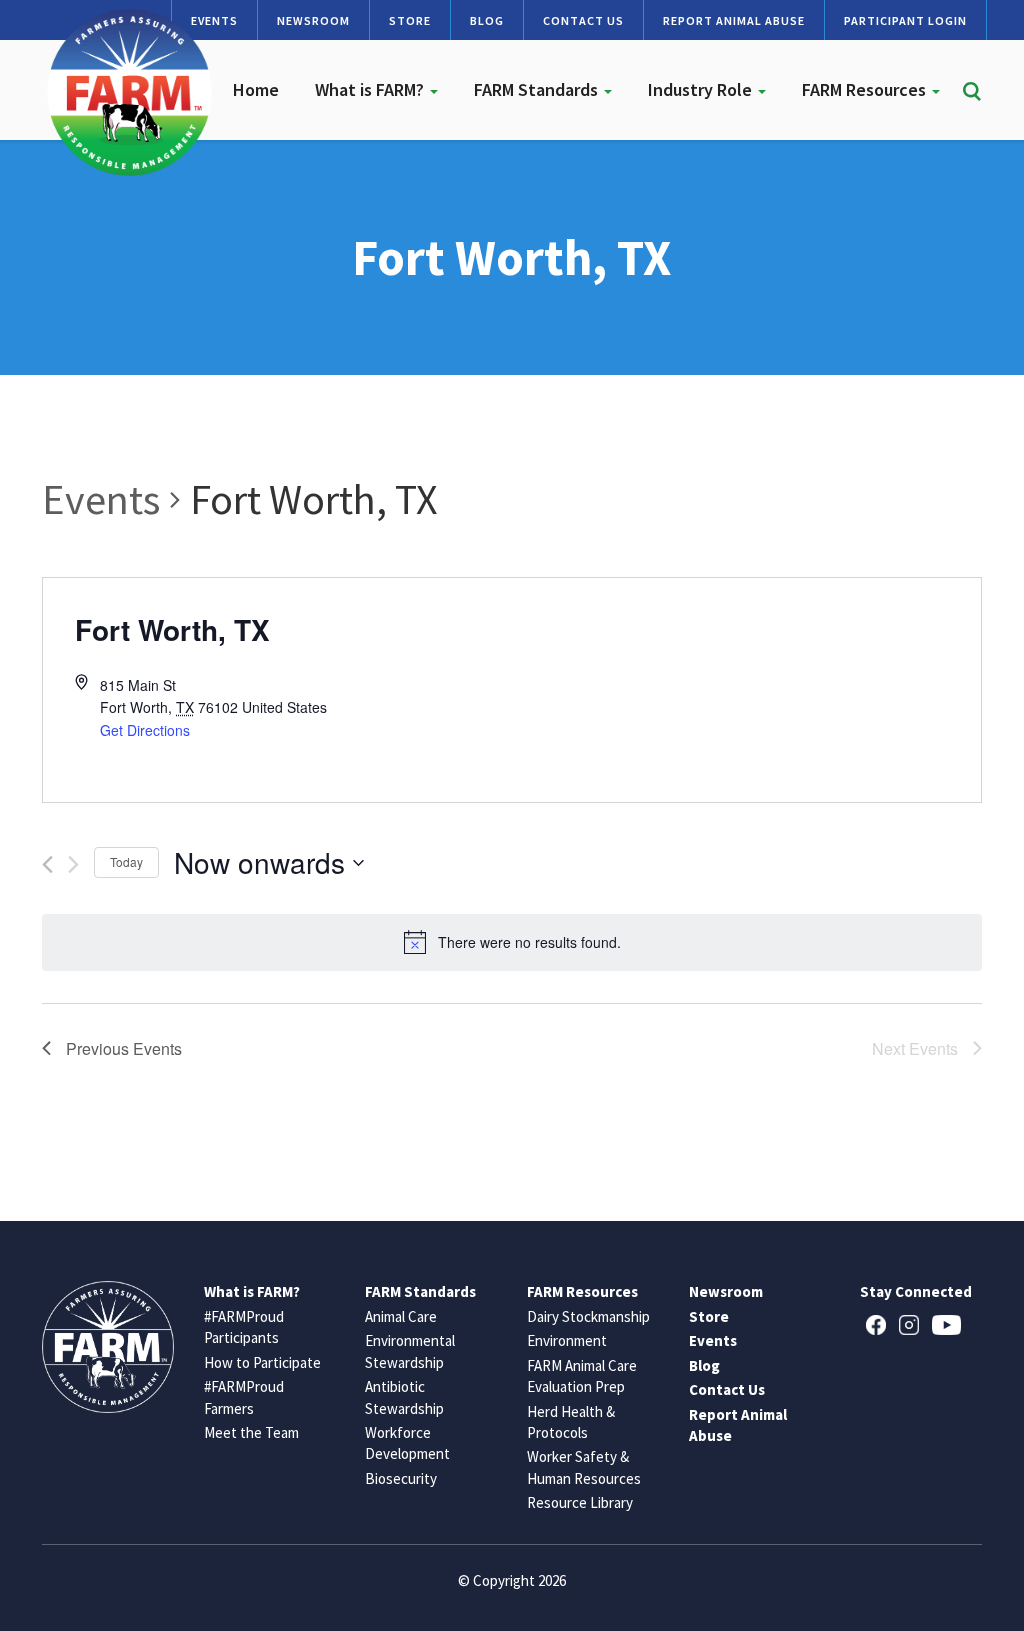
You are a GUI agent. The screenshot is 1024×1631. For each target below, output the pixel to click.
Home (256, 89)
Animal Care (401, 1316)
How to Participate (262, 1362)
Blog (487, 20)
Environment (567, 1340)
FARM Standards (538, 89)
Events (101, 499)
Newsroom (313, 20)
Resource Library (580, 1502)
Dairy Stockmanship (588, 1316)
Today (126, 861)
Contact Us (583, 20)
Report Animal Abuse (734, 20)
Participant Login (905, 20)
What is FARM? (371, 89)
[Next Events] (73, 864)
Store (410, 20)
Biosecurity (401, 1478)
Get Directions (145, 730)
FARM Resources (866, 89)
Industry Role (702, 89)
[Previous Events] (47, 864)
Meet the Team (251, 1432)
